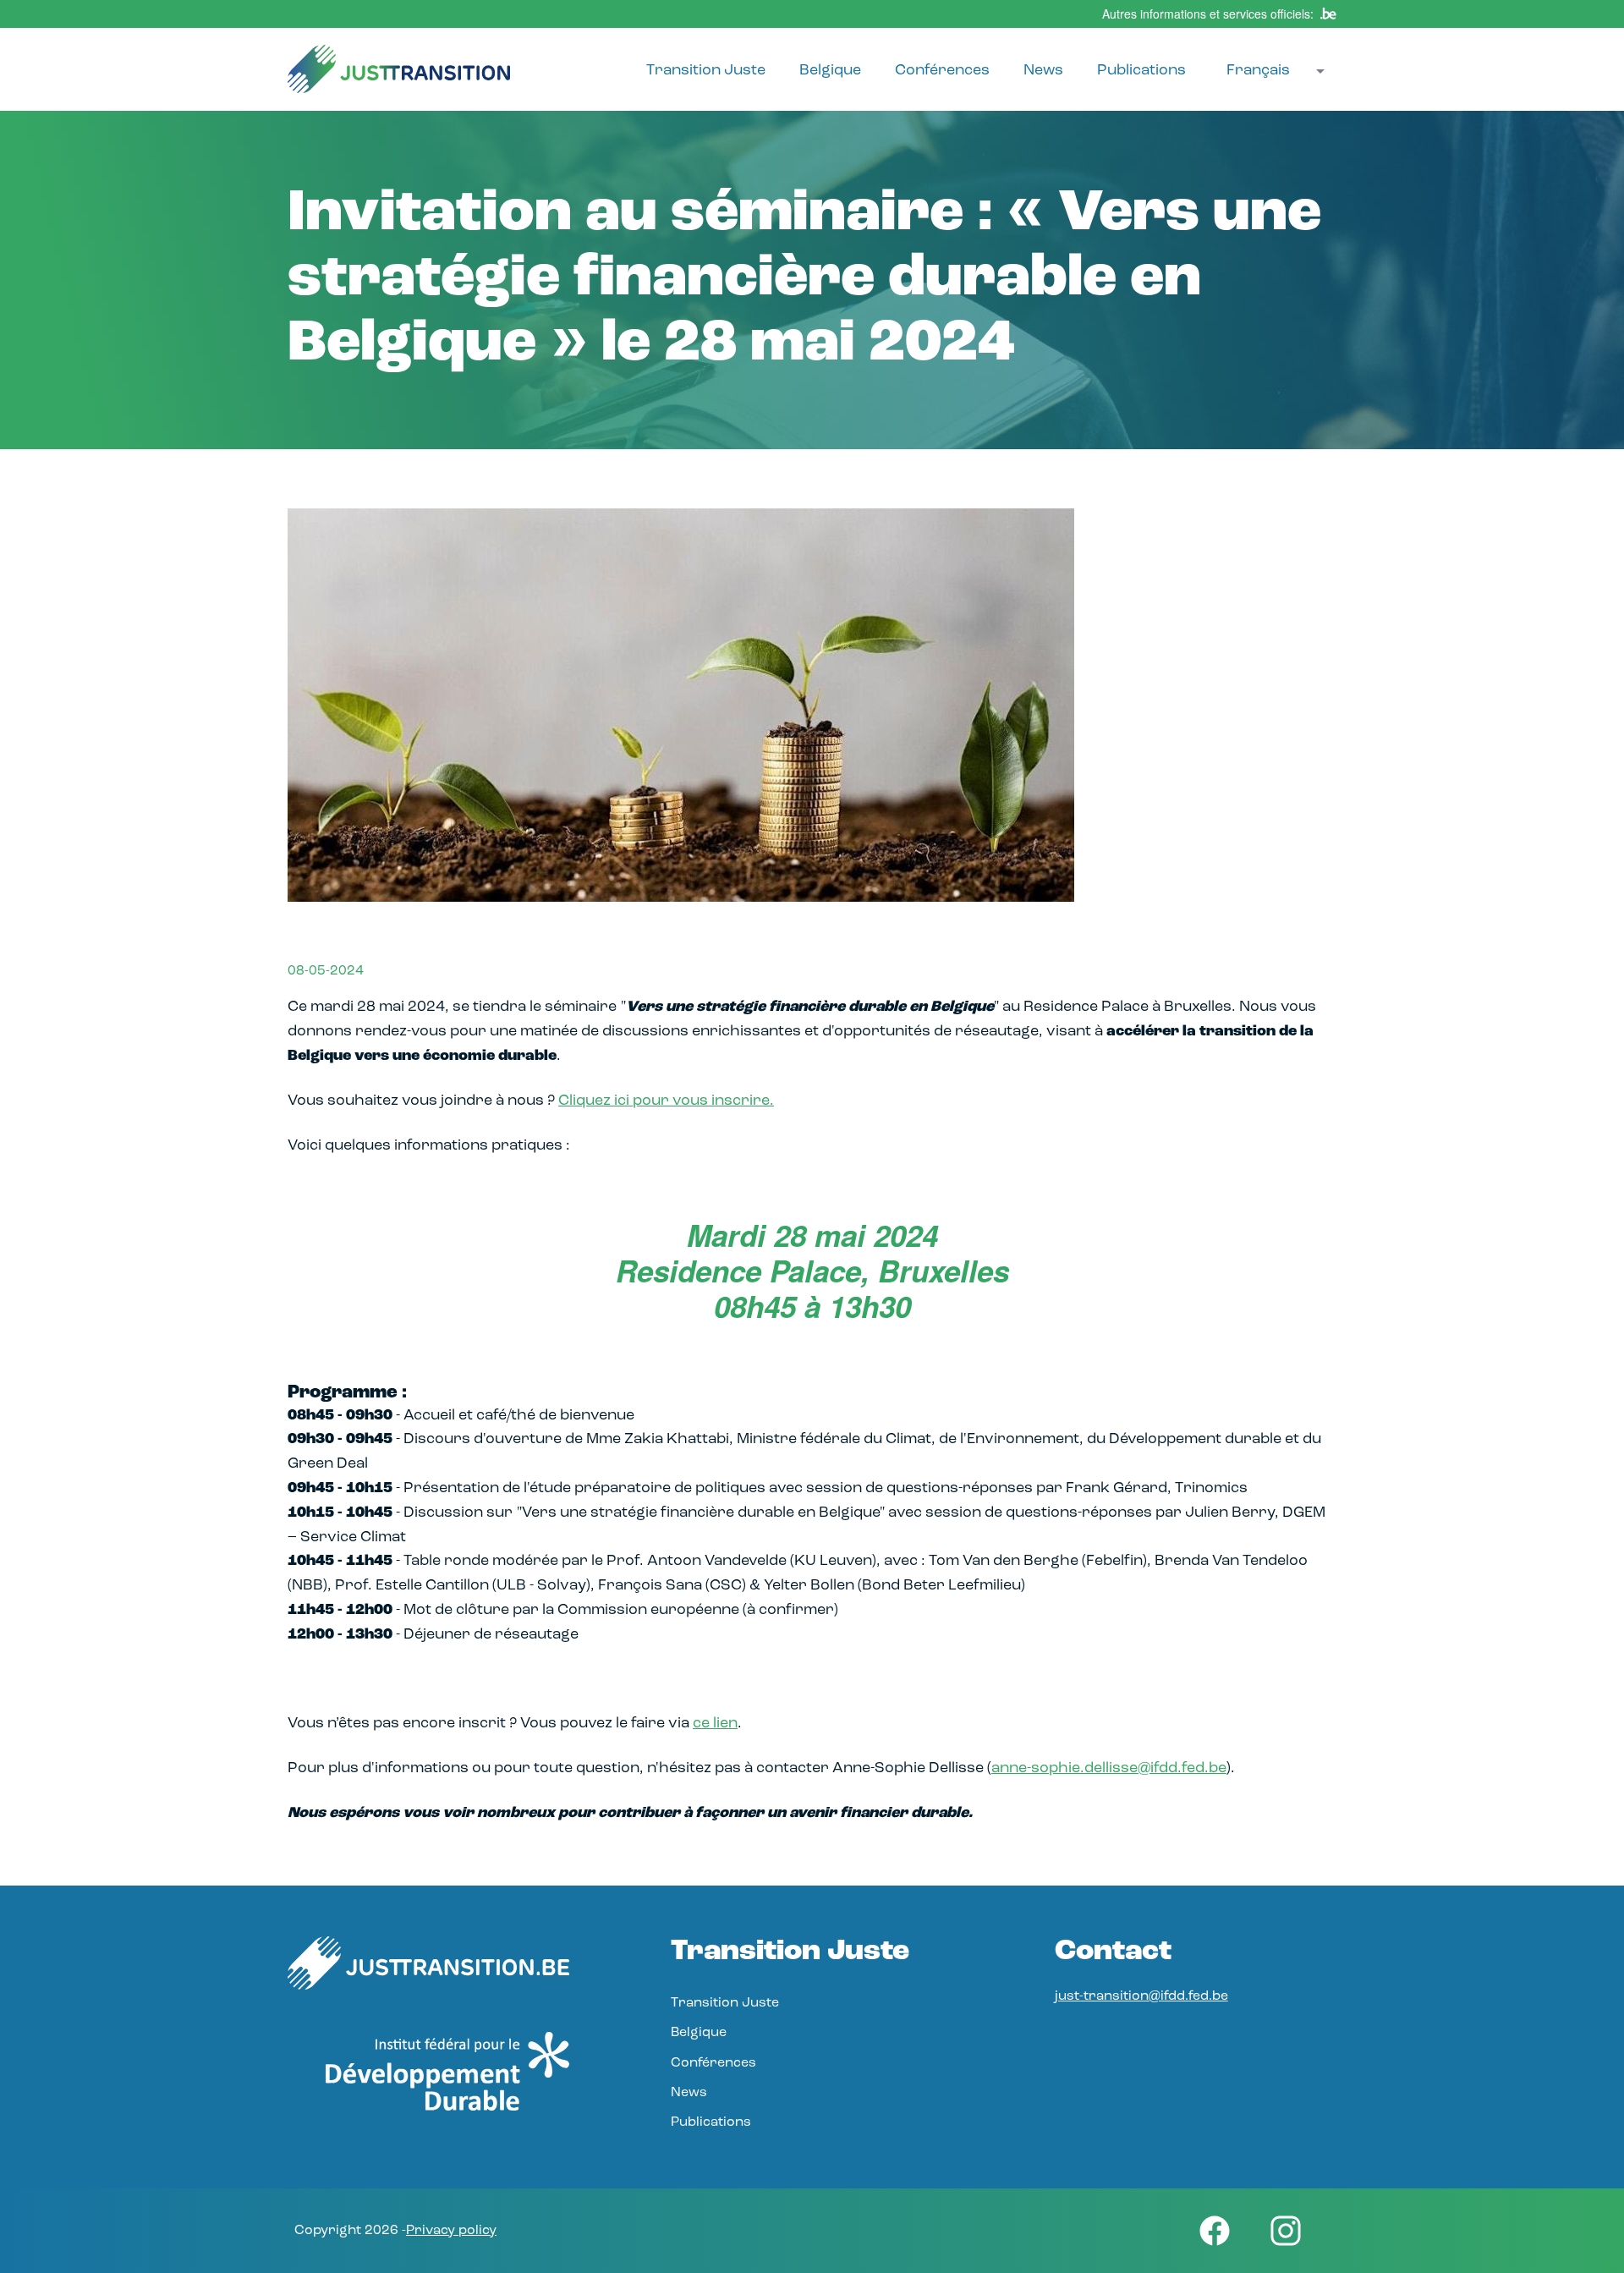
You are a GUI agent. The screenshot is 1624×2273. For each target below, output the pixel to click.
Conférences (942, 71)
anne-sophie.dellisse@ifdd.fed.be (1109, 1769)
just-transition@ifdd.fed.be (1141, 1996)
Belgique (830, 71)
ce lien (715, 1724)
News (1043, 71)
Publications (1141, 71)
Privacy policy (451, 2231)
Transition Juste (706, 71)
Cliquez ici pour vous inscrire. (666, 1101)
